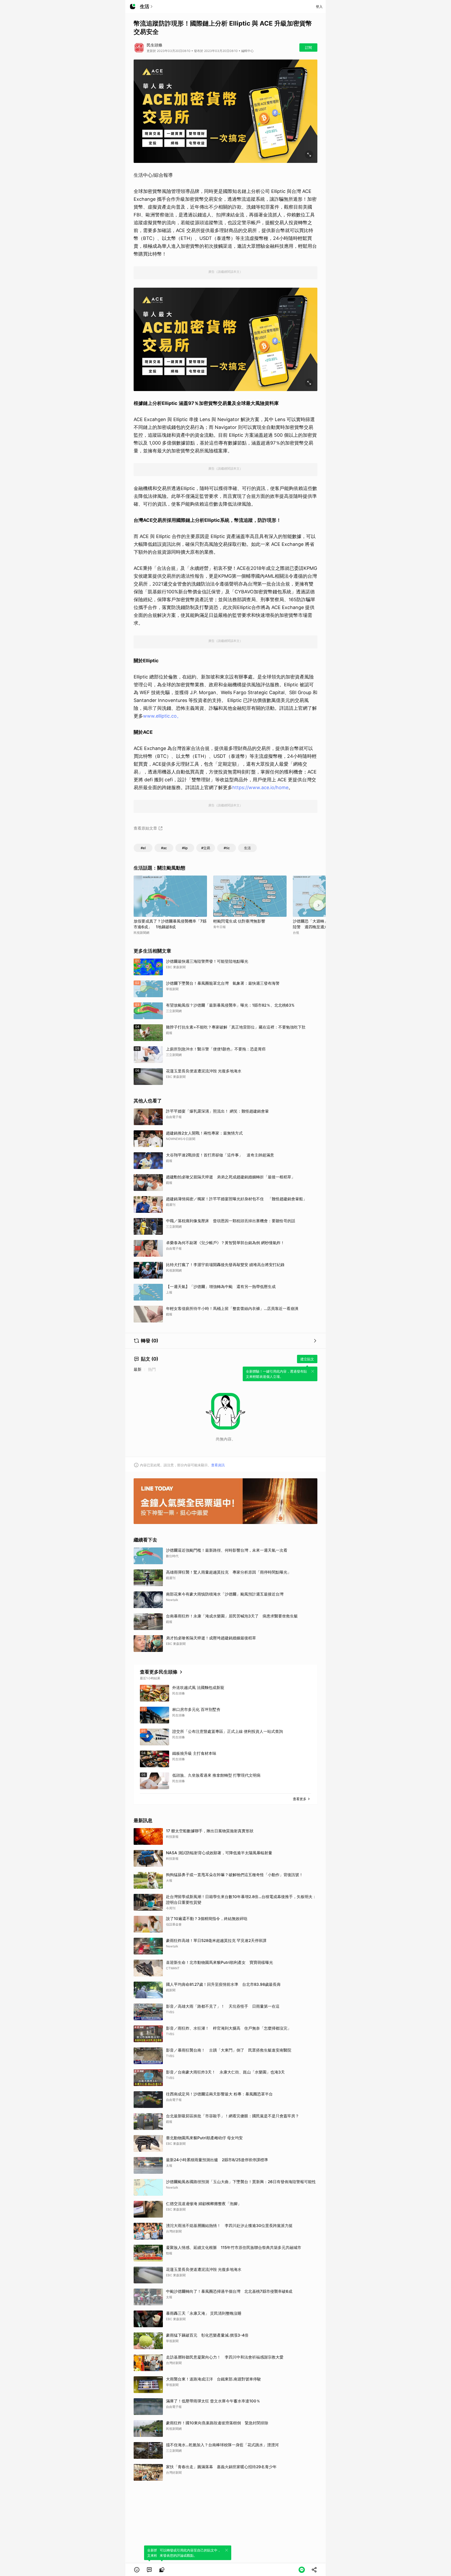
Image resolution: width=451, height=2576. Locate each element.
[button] (137, 2570)
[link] (149, 2570)
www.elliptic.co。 (162, 716)
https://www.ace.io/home (260, 787)
